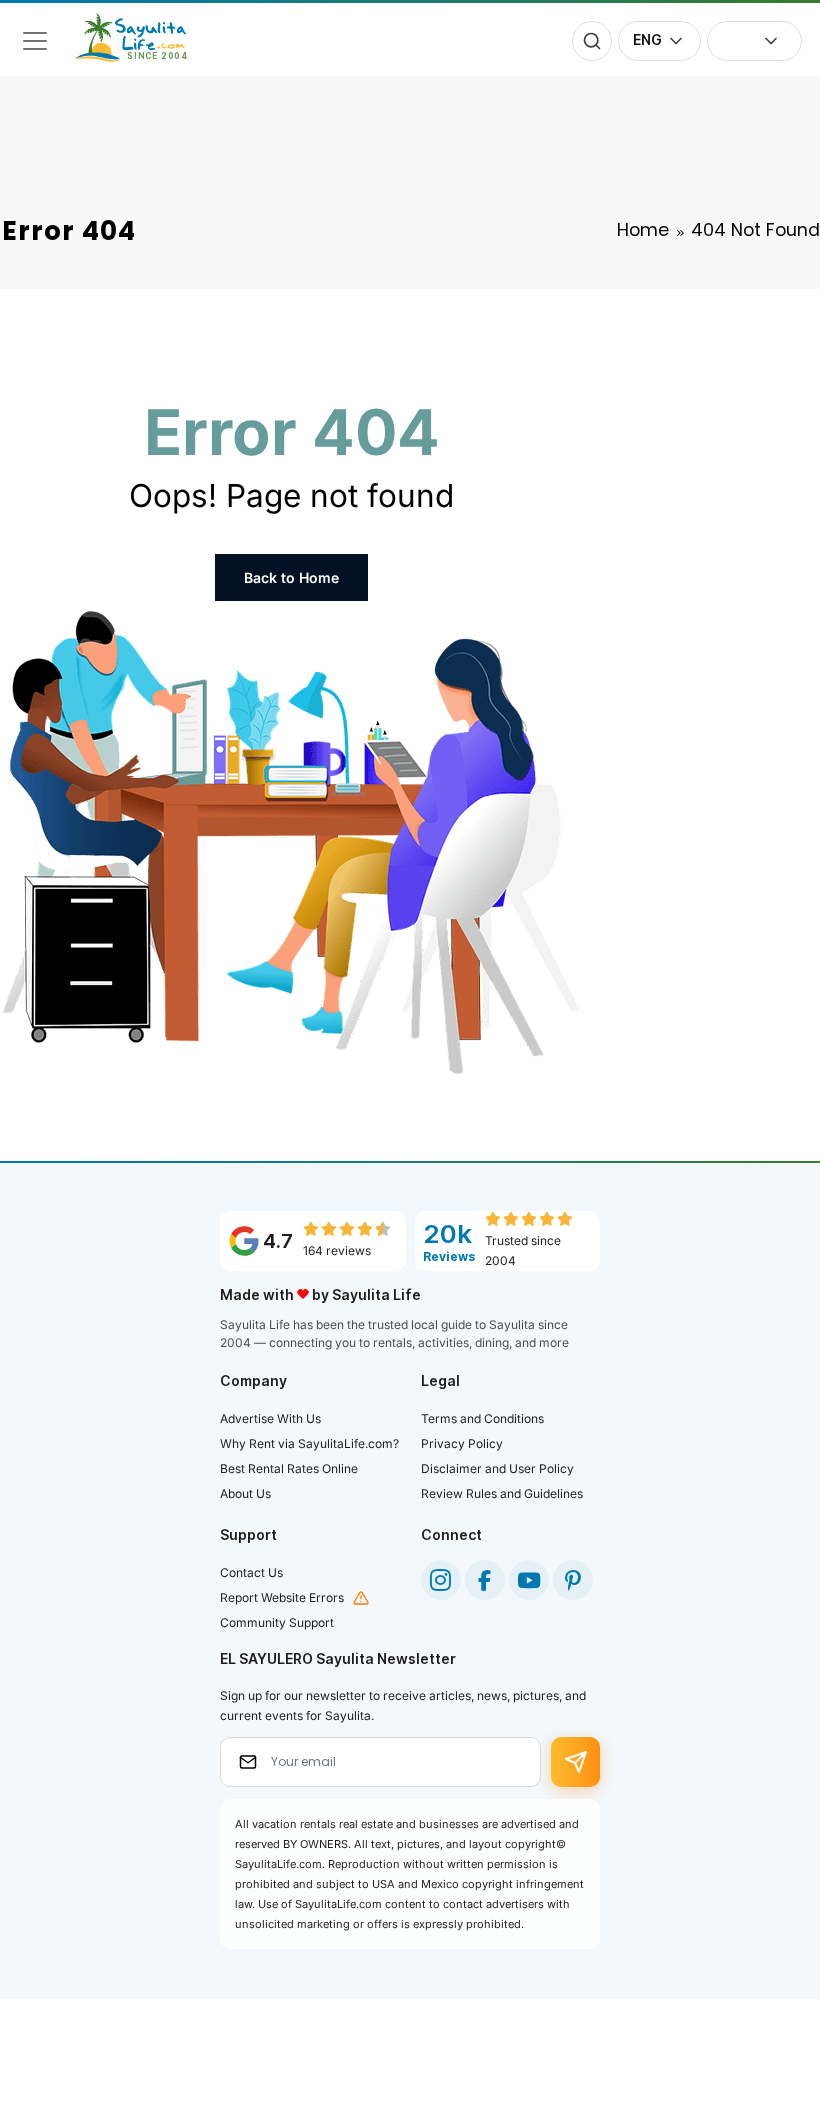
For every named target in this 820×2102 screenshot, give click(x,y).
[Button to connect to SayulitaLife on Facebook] (485, 1580)
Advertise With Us (270, 1418)
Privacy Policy (462, 1443)
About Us (245, 1493)
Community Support (277, 1622)
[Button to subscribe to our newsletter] (575, 1762)
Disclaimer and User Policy (497, 1468)
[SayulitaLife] (143, 56)
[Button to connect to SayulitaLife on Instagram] (441, 1580)
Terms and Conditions (482, 1418)
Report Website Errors (282, 1597)
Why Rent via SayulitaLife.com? (309, 1443)
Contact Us (251, 1572)
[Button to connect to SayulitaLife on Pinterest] (573, 1580)
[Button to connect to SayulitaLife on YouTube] (529, 1580)
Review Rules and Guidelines (502, 1493)
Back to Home (291, 577)
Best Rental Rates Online (289, 1468)
